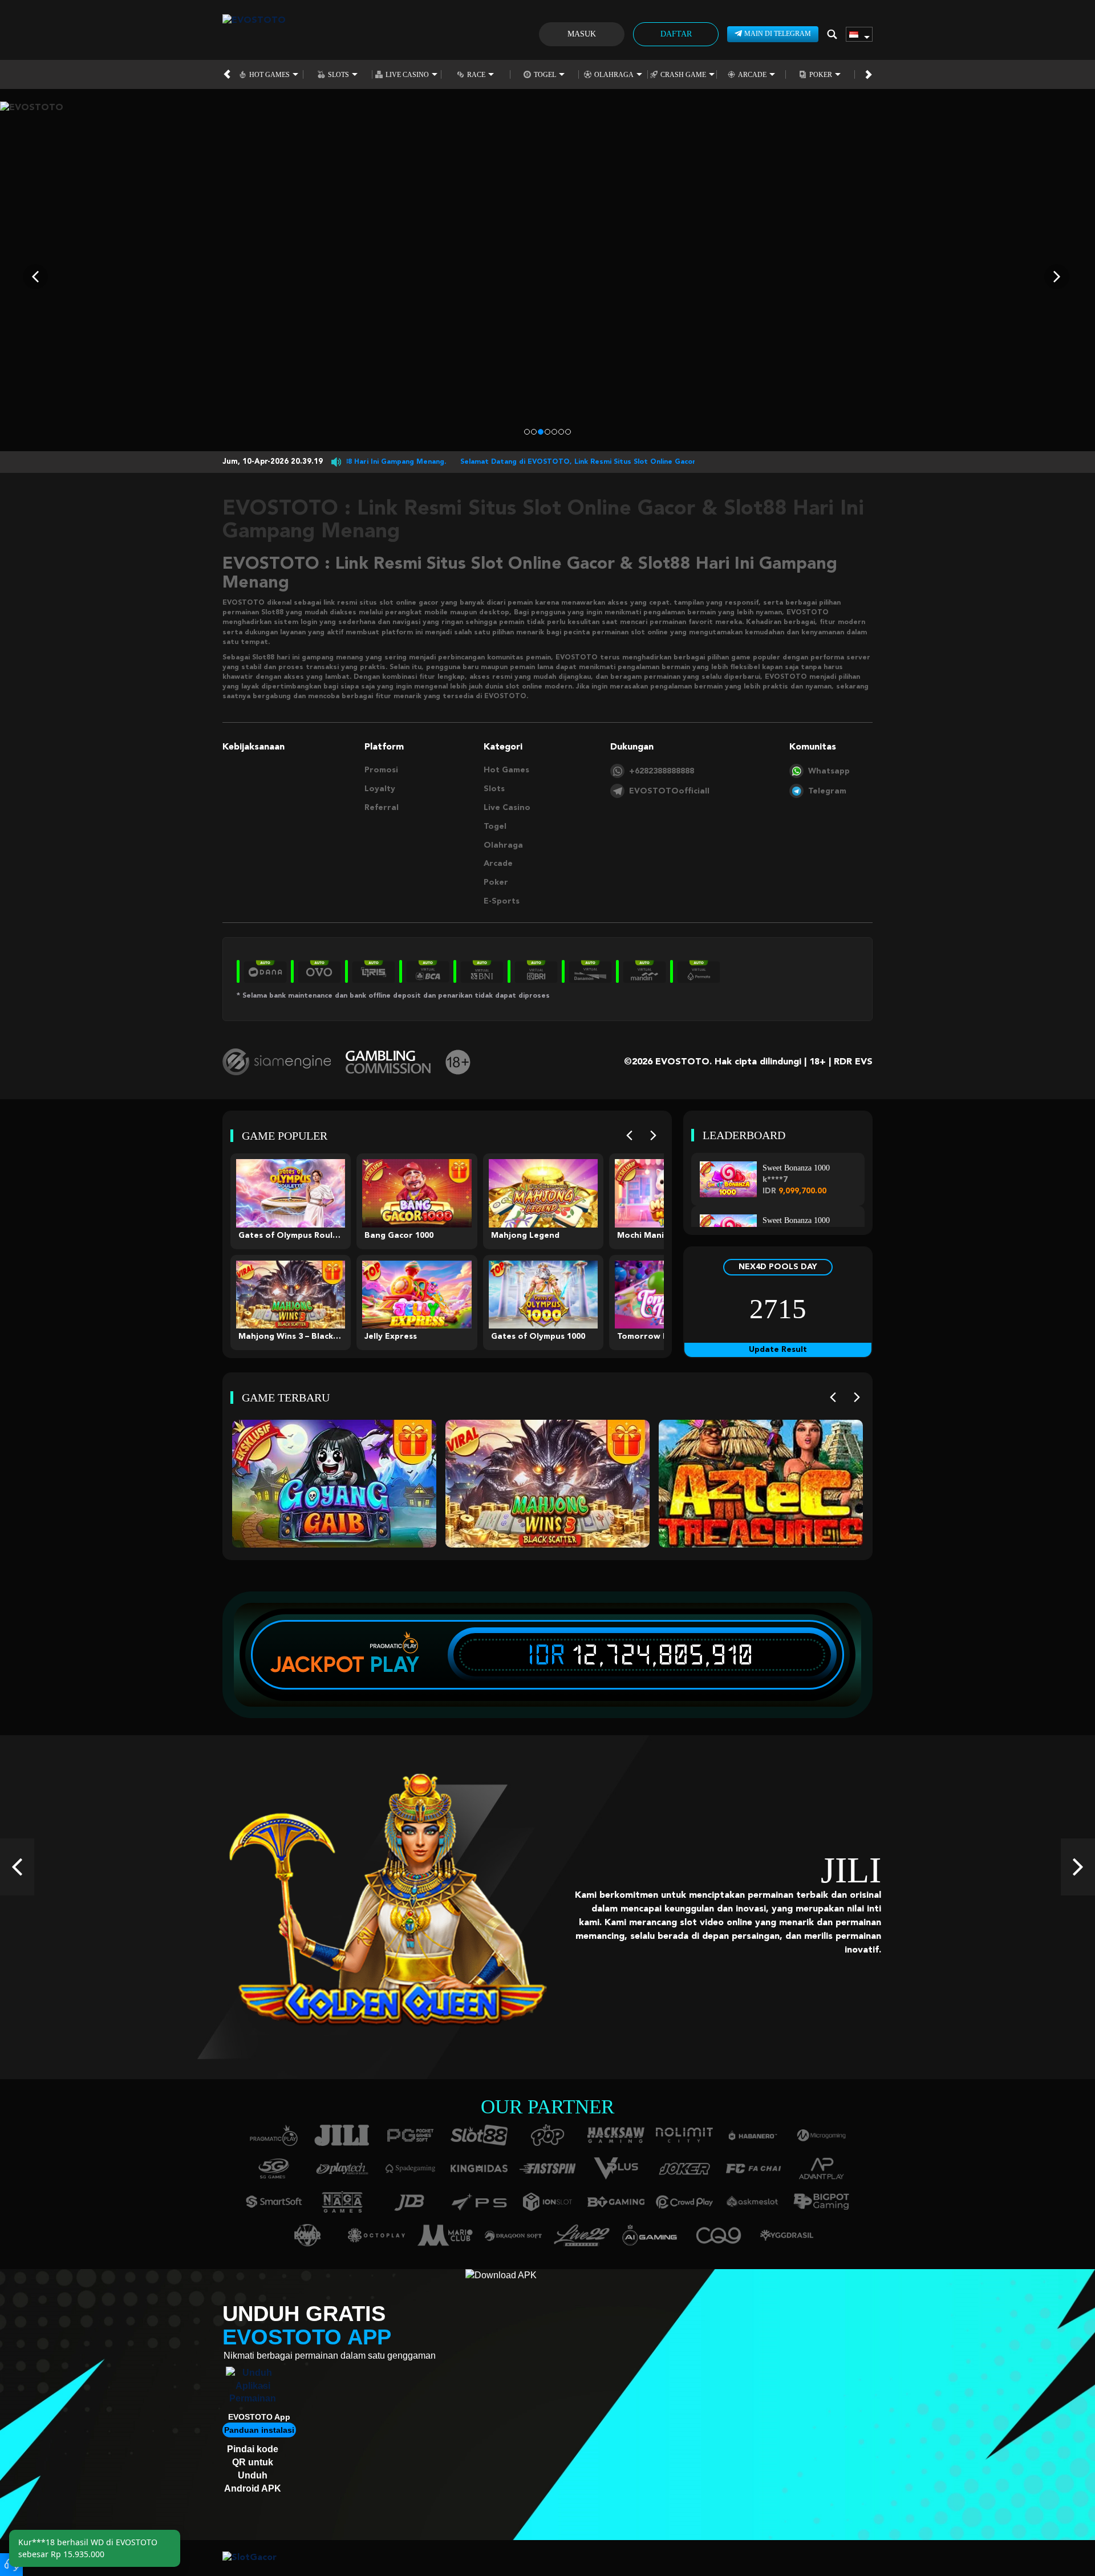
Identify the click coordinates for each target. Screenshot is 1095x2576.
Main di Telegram (778, 34)
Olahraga (614, 74)
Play (395, 1664)
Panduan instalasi (259, 2430)
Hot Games (269, 74)
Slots (338, 74)
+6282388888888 (662, 771)
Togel (545, 74)
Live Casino (407, 74)
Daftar (676, 34)
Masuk (582, 34)
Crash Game (683, 74)
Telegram (827, 791)
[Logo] (254, 34)
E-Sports (502, 901)
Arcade (752, 74)
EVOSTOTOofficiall (669, 791)
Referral (382, 808)
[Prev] (629, 1135)
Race (476, 74)
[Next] (653, 1135)
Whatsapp (829, 771)
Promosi (381, 770)
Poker (821, 74)
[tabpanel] (547, 276)
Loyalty (380, 789)
